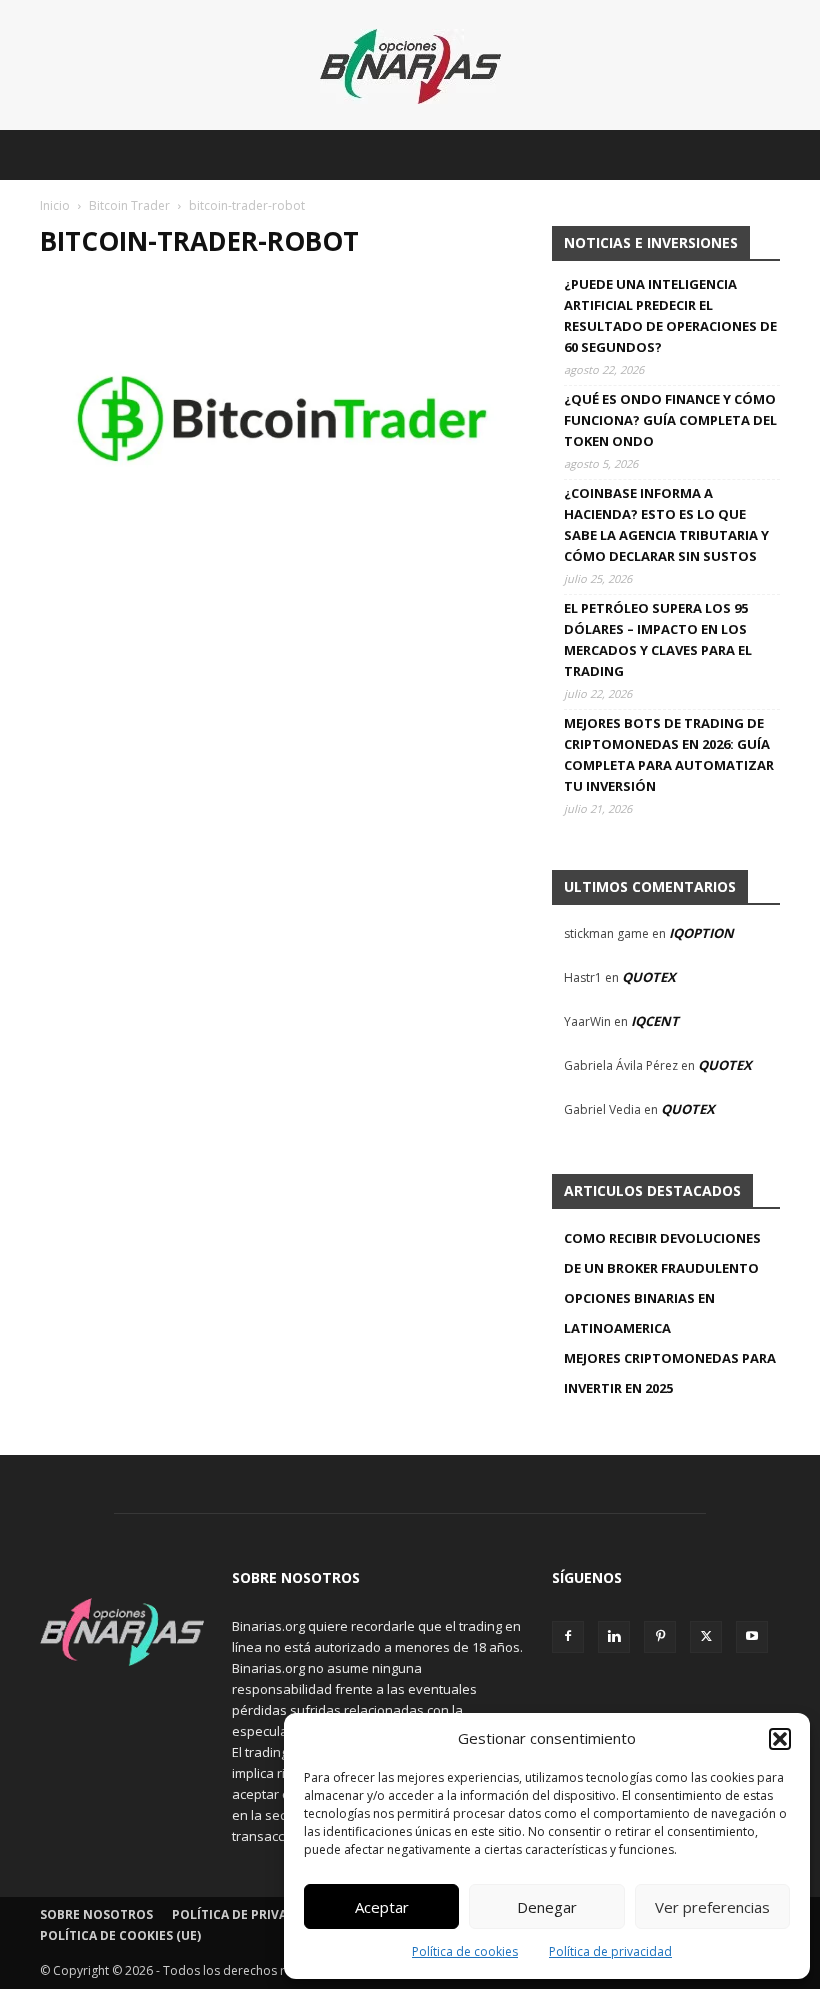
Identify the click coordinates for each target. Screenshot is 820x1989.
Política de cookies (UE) (120, 1935)
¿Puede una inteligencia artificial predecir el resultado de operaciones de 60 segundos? (670, 315)
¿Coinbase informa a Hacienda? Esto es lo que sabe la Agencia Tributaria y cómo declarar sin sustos (666, 524)
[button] (780, 1739)
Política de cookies (465, 1951)
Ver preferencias (712, 1907)
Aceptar (382, 1907)
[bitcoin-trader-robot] (282, 542)
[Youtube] (752, 1637)
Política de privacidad (610, 1951)
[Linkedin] (614, 1637)
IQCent (655, 1021)
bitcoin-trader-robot (199, 241)
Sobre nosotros (96, 1914)
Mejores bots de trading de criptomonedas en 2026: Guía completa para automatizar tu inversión (669, 754)
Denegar (547, 1907)
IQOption (701, 933)
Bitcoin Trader (129, 205)
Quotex (649, 977)
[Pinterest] (660, 1637)
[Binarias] (410, 66)
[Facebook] (568, 1637)
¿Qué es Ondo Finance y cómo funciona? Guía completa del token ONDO (670, 420)
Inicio (55, 205)
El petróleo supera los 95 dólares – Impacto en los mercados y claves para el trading (658, 639)
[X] (706, 1637)
